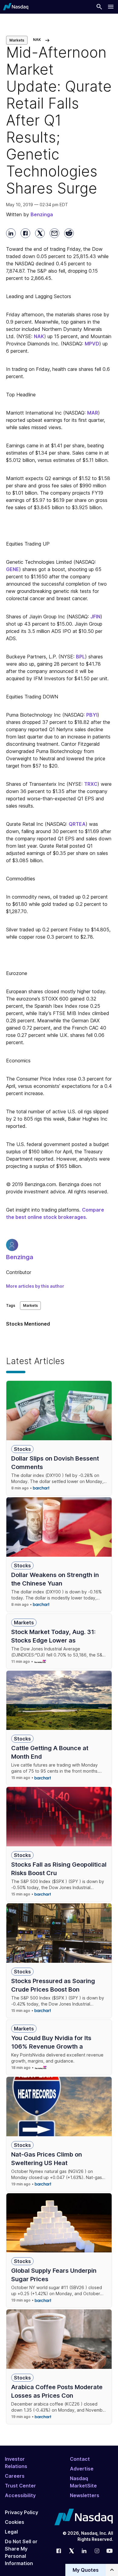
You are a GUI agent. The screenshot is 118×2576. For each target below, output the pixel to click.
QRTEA (77, 824)
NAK (39, 336)
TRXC (91, 784)
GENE (13, 569)
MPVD (92, 344)
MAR (93, 413)
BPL (80, 657)
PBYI (92, 715)
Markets (17, 40)
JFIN (95, 617)
